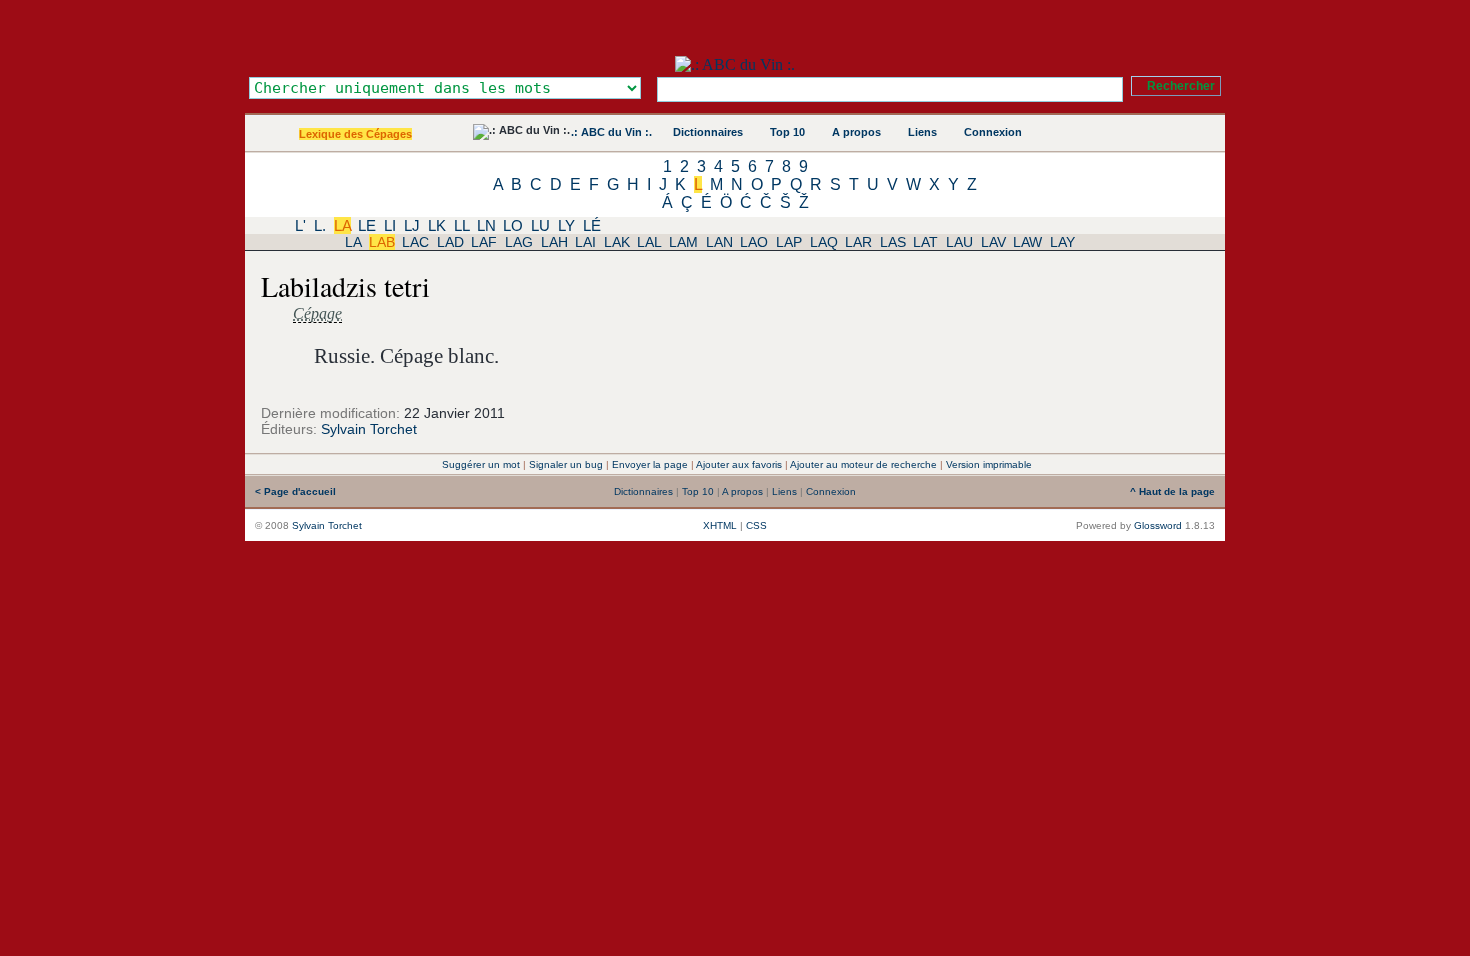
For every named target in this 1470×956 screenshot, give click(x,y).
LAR (858, 242)
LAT (925, 242)
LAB (382, 242)
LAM (683, 242)
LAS (893, 242)
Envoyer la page (650, 464)
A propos (856, 132)
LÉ (592, 225)
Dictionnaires (708, 132)
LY (566, 225)
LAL (649, 242)
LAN (719, 242)
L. (320, 225)
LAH (554, 242)
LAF (484, 242)
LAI (585, 242)
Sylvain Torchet (369, 429)
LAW (1027, 242)
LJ (412, 225)
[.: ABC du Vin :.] (735, 64)
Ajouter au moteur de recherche (863, 464)
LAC (415, 242)
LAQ (824, 242)
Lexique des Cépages (355, 134)
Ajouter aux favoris (739, 464)
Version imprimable (989, 464)
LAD (450, 242)
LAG (519, 242)
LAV (993, 242)
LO (513, 225)
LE (367, 225)
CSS (756, 525)
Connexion (993, 132)
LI (390, 225)
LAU (959, 242)
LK (437, 225)
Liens (922, 132)
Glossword (1158, 525)
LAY (1062, 242)
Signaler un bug (566, 464)
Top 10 (787, 132)
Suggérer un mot (481, 464)
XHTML (720, 525)
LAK (617, 242)
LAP (789, 242)
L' (300, 225)
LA (342, 225)
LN (486, 225)
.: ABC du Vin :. (611, 132)
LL (461, 225)
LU (540, 225)
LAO (754, 242)
